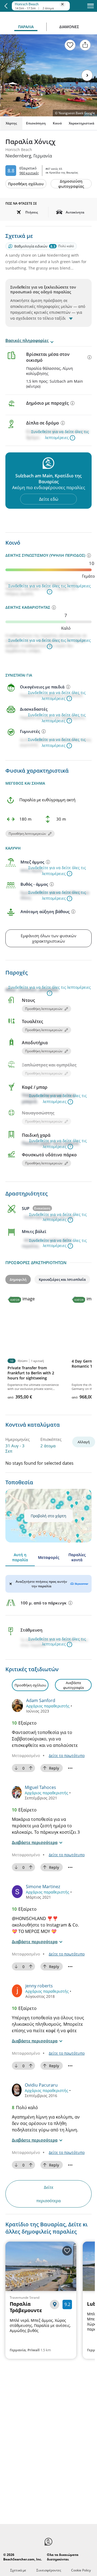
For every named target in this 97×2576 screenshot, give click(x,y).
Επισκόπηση (36, 123)
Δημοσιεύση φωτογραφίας (71, 184)
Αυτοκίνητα (75, 212)
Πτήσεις (32, 212)
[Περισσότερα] (89, 357)
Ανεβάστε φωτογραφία (73, 1685)
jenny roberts (39, 1986)
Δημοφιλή (18, 1279)
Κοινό (57, 123)
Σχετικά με (18, 2570)
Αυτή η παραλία (20, 1557)
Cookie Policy (81, 2570)
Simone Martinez (43, 1887)
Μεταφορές (49, 1557)
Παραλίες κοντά (77, 1557)
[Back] (6, 6)
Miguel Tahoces (40, 1787)
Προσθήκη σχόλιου (26, 184)
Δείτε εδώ (49, 499)
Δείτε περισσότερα (48, 2194)
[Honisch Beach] (39, 3)
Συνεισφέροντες (49, 2570)
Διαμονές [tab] (69, 27)
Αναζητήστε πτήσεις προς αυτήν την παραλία (41, 1584)
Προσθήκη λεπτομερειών (27, 834)
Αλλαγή (84, 1442)
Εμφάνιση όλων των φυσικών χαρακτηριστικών (48, 938)
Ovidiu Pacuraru (41, 2085)
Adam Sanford (41, 1700)
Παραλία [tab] (26, 27)
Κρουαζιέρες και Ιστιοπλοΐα (62, 1279)
